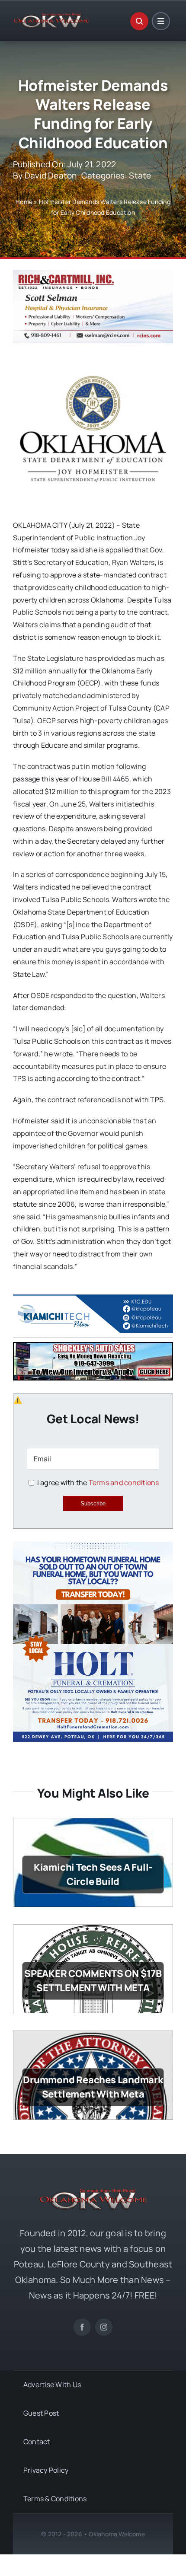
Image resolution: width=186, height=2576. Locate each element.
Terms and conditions (124, 1482)
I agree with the (97, 1482)
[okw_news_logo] (51, 16)
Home (24, 202)
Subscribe (93, 1503)
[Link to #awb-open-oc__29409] (161, 21)
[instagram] (104, 2327)
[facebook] (82, 2327)
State (140, 175)
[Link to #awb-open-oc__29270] (139, 21)
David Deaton (51, 175)
